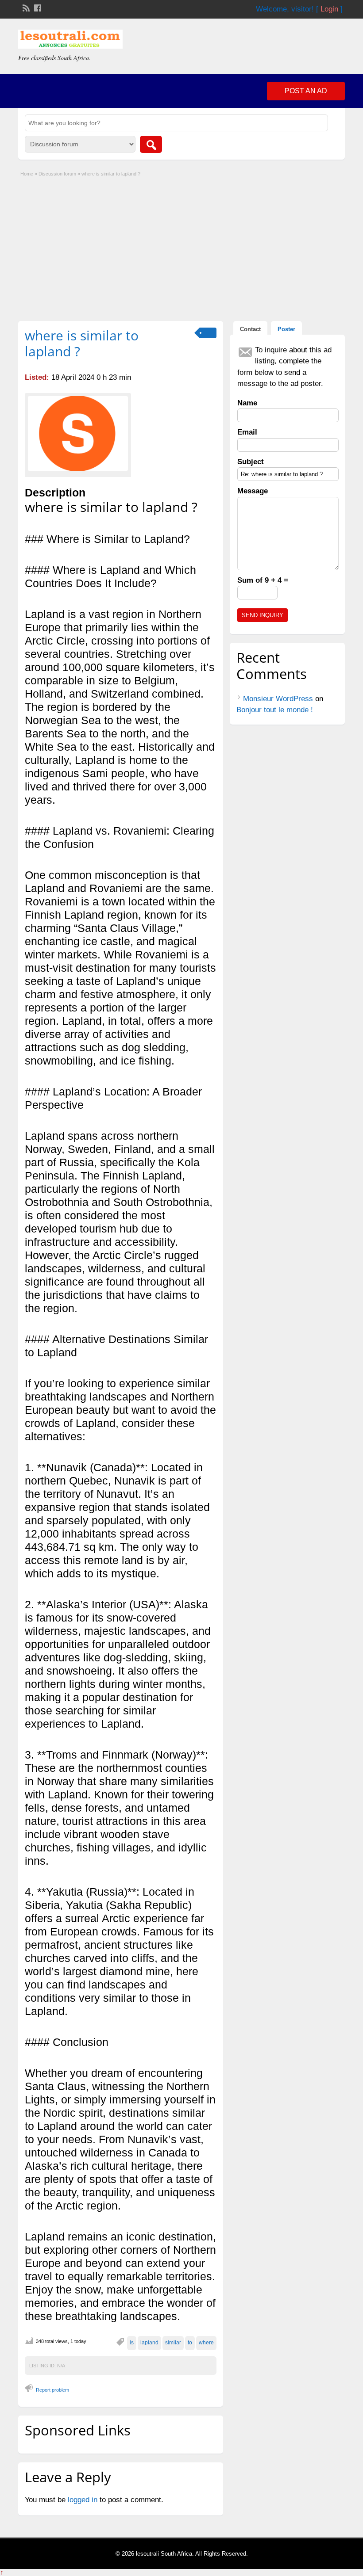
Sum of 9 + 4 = (263, 580)
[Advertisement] (181, 246)
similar (173, 2343)
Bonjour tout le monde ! (275, 710)
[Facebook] (37, 7)
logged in (83, 2500)
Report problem (52, 2390)
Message (253, 491)
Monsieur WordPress (278, 699)
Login (329, 9)
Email (247, 432)
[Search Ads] (151, 144)
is (132, 2343)
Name (247, 403)
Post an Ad (306, 91)
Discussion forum (57, 174)
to (190, 2343)
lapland (149, 2343)
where (206, 2343)
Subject (251, 462)
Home (27, 174)
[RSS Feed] (25, 7)
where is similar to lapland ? (82, 343)
